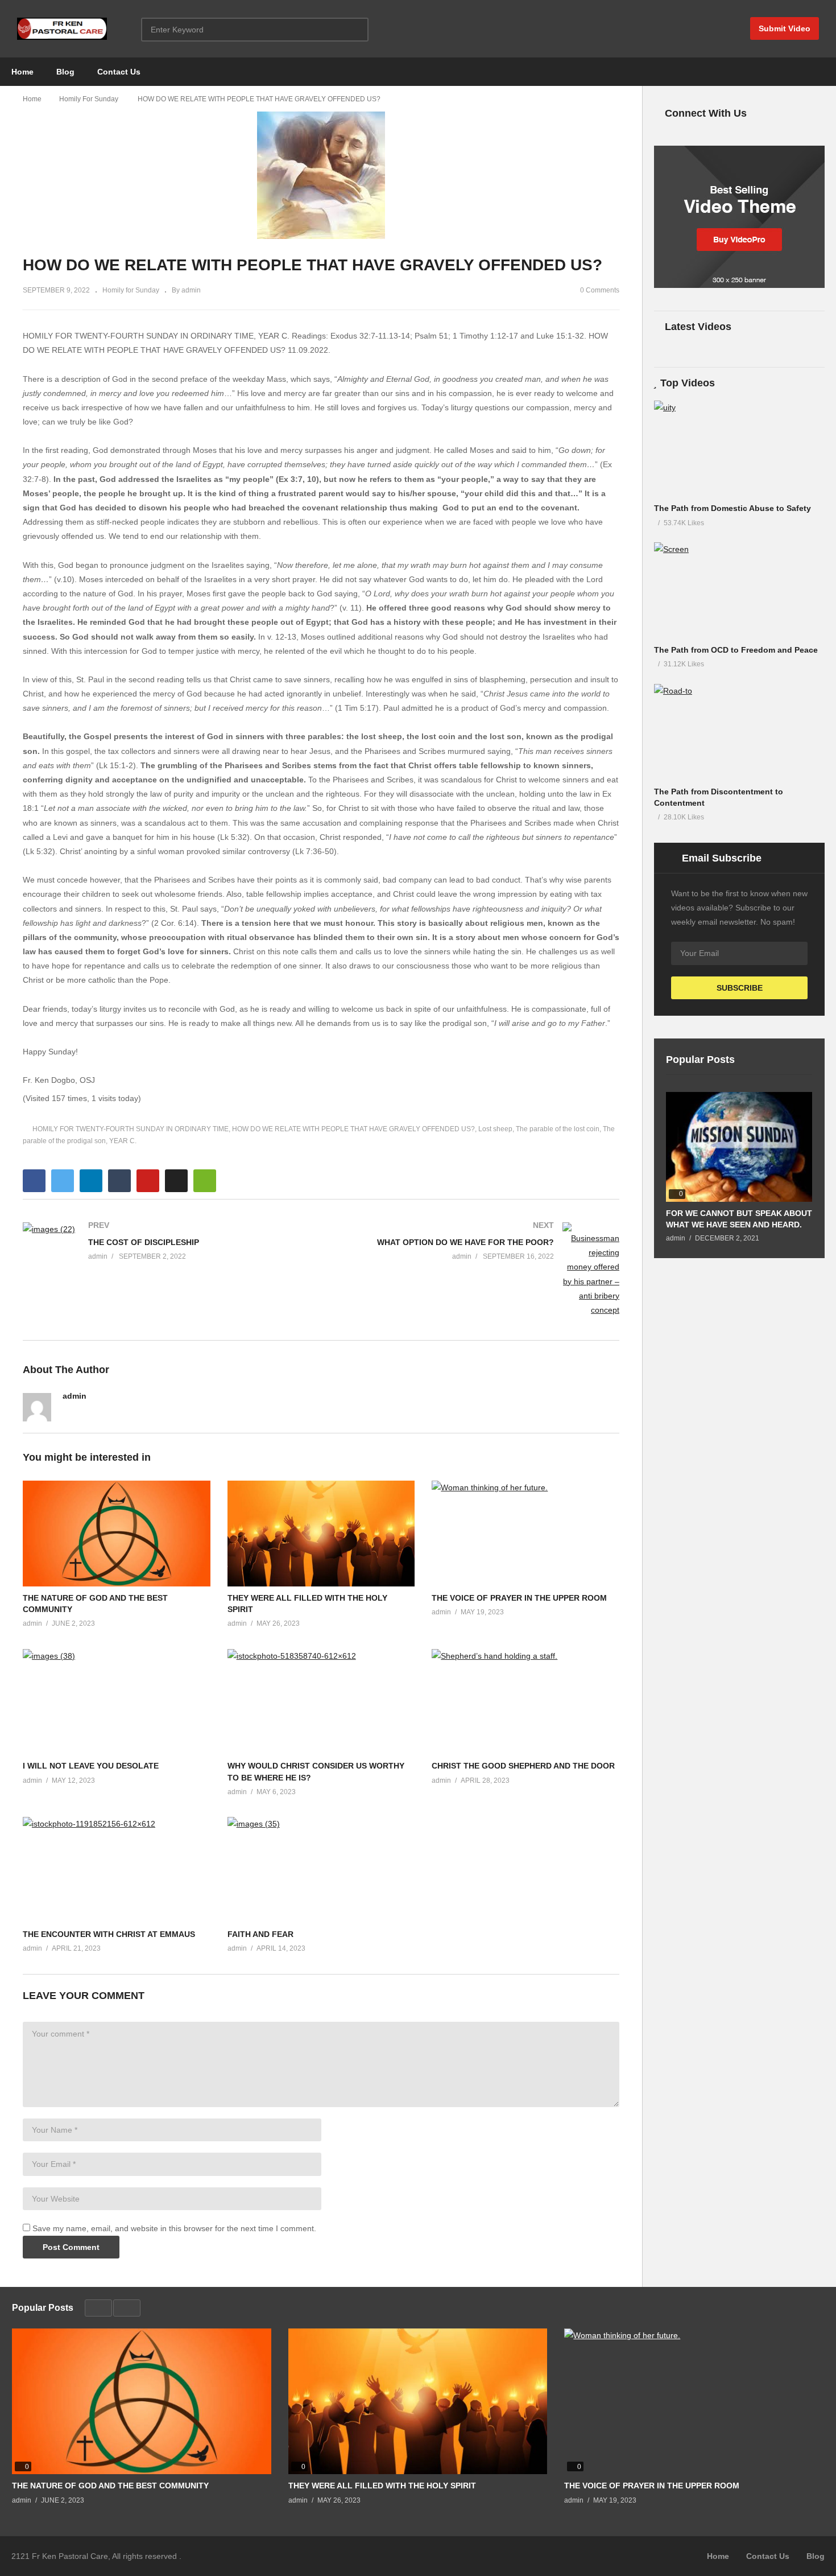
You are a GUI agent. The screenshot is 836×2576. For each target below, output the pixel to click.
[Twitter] (86, 1412)
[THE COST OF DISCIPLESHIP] (166, 1244)
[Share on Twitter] (63, 1181)
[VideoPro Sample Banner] (739, 285)
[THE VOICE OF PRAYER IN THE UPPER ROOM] (694, 2402)
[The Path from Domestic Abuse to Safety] (739, 449)
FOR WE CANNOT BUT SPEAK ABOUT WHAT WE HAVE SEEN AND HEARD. (739, 1219)
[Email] (125, 1412)
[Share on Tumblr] (119, 1181)
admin (75, 1396)
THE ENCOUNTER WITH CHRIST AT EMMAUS (109, 1934)
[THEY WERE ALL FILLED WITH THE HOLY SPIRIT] (418, 2401)
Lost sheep (495, 1129)
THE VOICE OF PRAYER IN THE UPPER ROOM (519, 1598)
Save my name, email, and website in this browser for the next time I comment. (174, 2228)
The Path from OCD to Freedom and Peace (736, 650)
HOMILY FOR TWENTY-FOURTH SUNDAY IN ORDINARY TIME (131, 1129)
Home (22, 72)
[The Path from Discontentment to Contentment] (739, 732)
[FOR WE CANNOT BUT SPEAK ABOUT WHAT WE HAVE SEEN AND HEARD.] (739, 1147)
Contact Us (119, 72)
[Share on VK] (176, 1181)
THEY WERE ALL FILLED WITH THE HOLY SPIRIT (382, 2486)
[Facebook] (67, 1412)
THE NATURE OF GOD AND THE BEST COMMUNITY (110, 2486)
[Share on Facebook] (34, 1181)
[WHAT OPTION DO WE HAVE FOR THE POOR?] (476, 1270)
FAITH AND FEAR (260, 1934)
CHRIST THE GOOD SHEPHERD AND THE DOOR (523, 1766)
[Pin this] (148, 1181)
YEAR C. (123, 1141)
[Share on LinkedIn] (91, 1181)
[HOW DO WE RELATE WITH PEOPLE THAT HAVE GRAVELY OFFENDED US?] (117, 1534)
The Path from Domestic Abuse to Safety (732, 508)
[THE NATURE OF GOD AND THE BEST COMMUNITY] (142, 2401)
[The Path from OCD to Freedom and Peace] (739, 590)
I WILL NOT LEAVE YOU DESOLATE (91, 1766)
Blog (65, 72)
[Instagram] (105, 1412)
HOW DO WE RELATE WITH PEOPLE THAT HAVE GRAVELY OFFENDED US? (353, 1129)
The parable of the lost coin (558, 1129)
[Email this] (205, 1181)
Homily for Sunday (131, 290)
